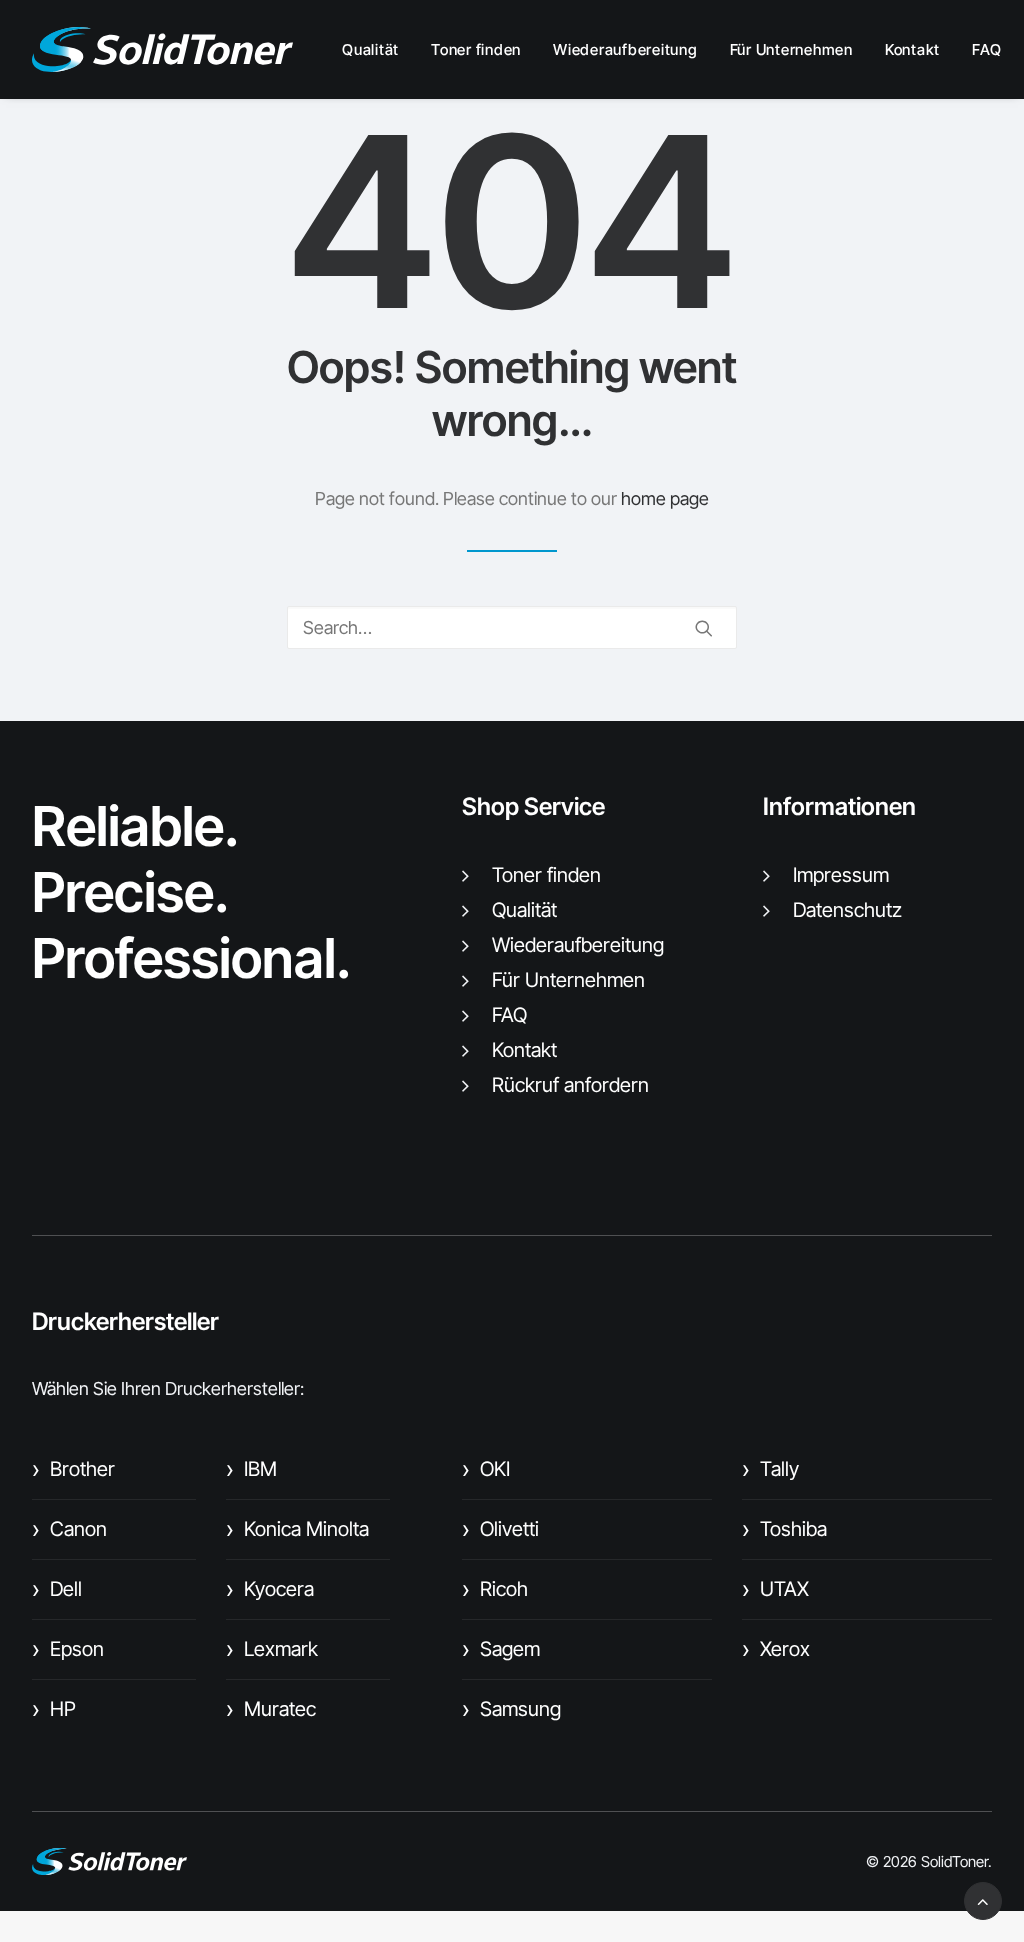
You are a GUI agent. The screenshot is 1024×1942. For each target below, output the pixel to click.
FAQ (986, 49)
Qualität (370, 49)
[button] (704, 628)
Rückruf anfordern (570, 1085)
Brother (73, 1469)
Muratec (271, 1709)
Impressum (841, 875)
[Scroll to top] (983, 1899)
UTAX (775, 1589)
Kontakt (912, 49)
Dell (57, 1589)
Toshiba (784, 1529)
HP (54, 1709)
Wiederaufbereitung (625, 49)
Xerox (776, 1649)
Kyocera (270, 1589)
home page (665, 498)
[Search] (512, 627)
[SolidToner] (162, 49)
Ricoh (495, 1589)
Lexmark (272, 1649)
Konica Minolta (297, 1529)
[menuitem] (377, 49)
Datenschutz (847, 910)
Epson (68, 1649)
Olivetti (500, 1529)
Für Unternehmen (791, 49)
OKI (486, 1469)
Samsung (511, 1709)
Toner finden (476, 49)
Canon (69, 1529)
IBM (251, 1469)
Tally (770, 1469)
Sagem (501, 1649)
